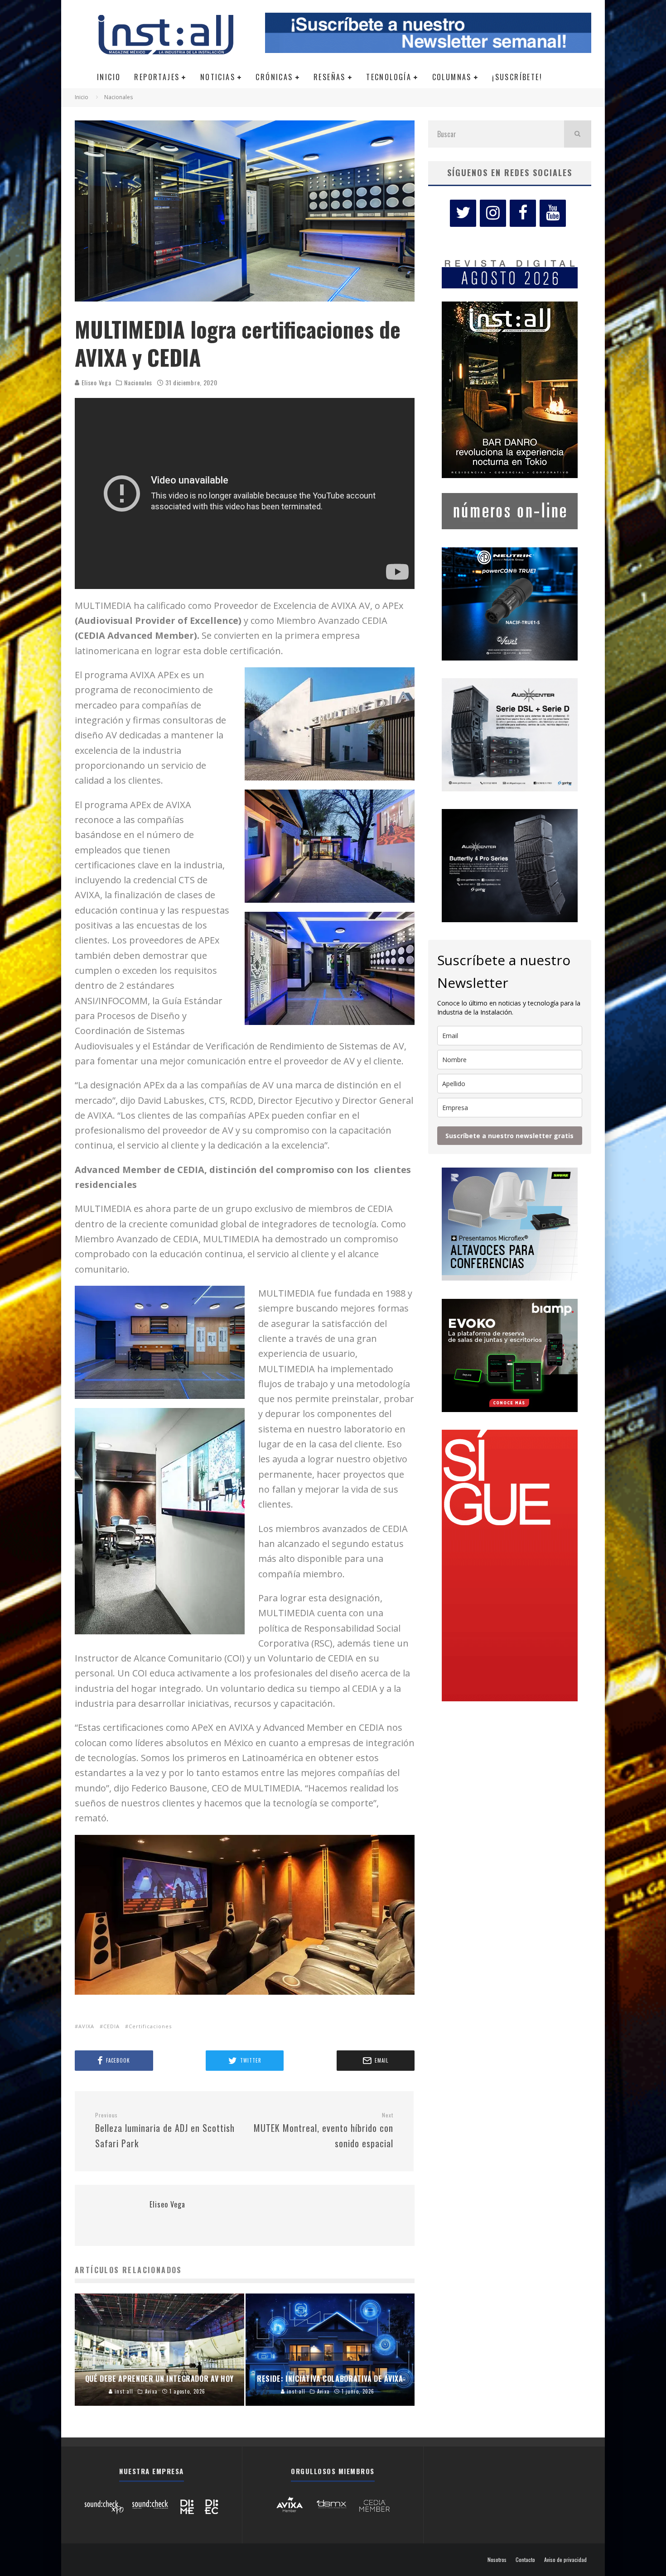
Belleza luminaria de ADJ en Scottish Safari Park (165, 2131)
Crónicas (274, 77)
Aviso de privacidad (565, 2560)
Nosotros (497, 2560)
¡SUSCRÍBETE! (517, 77)
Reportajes (157, 77)
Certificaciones (150, 2026)
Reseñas (330, 77)
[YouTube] (553, 213)
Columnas (452, 77)
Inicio (109, 77)
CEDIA (111, 2026)
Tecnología (389, 77)
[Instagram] (493, 213)
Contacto (525, 2560)
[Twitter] (463, 213)
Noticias (218, 77)
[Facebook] (523, 213)
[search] (578, 134)
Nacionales (138, 383)
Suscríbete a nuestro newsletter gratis (509, 1136)
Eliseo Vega (95, 382)
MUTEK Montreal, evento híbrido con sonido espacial (323, 2131)
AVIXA (86, 2026)
